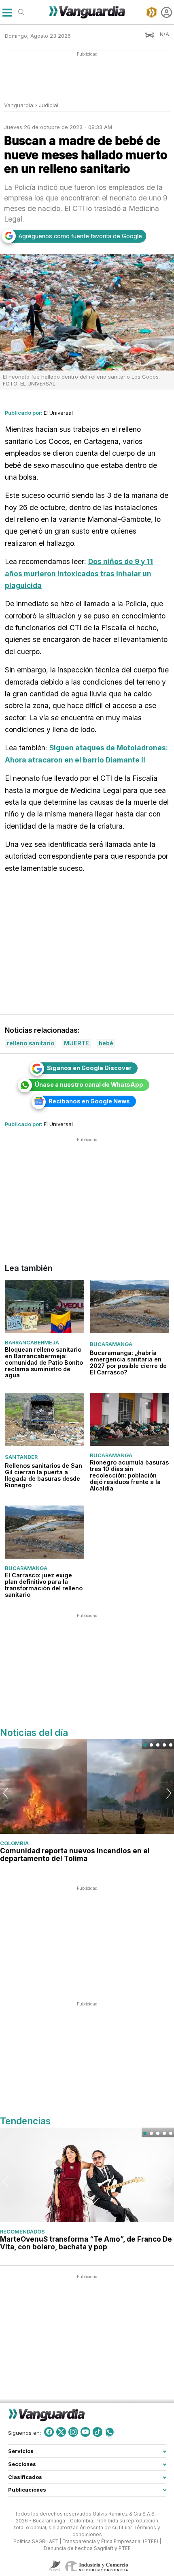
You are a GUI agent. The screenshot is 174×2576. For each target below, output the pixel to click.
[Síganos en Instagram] (73, 2432)
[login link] (167, 12)
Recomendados (22, 2231)
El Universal (58, 413)
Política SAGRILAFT (36, 2541)
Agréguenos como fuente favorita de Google (80, 236)
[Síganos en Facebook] (49, 2432)
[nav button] (7, 12)
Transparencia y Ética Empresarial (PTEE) (110, 2541)
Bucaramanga (111, 1344)
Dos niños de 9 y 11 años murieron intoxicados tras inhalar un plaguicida (79, 573)
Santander (21, 1457)
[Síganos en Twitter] (61, 2432)
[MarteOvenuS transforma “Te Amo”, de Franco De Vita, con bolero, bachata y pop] (87, 2175)
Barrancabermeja (32, 1342)
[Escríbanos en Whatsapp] (110, 2432)
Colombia (14, 1843)
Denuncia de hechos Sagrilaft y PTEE (87, 2548)
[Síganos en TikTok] (98, 2432)
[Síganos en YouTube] (85, 2432)
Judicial (49, 105)
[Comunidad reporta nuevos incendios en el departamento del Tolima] (87, 1786)
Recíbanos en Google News (89, 1101)
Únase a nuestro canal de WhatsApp (89, 1084)
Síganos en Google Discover (89, 1068)
